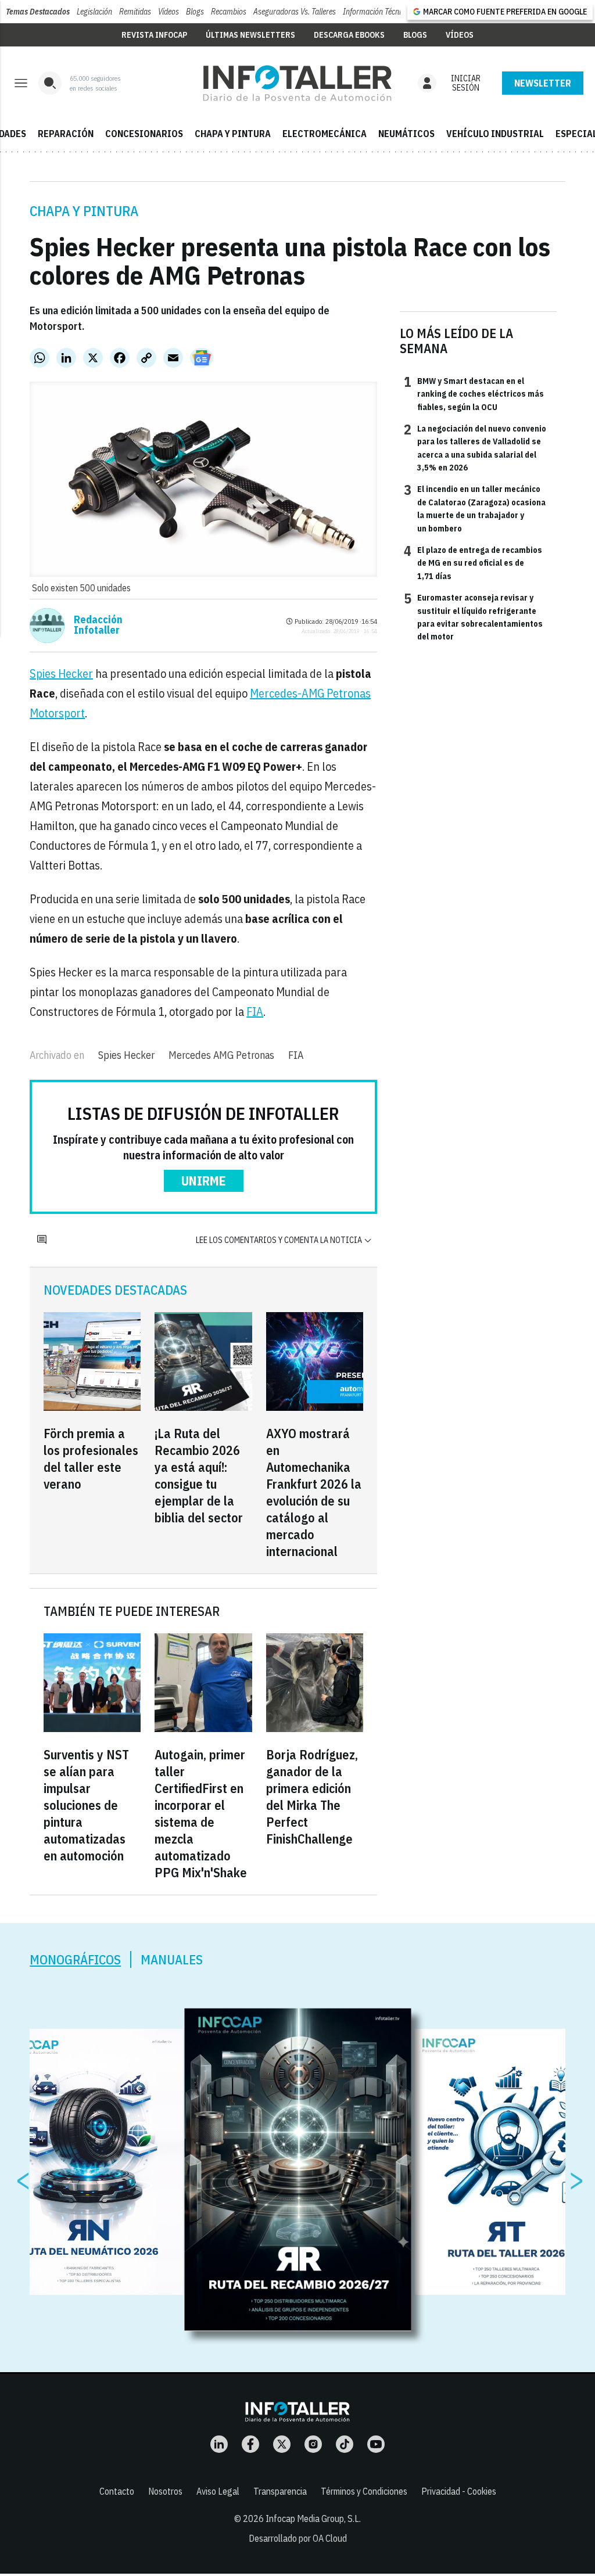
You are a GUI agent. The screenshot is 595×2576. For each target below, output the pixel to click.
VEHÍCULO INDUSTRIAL (495, 134)
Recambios (229, 12)
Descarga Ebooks (349, 35)
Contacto (117, 2491)
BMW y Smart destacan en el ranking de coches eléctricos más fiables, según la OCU (474, 394)
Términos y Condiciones (364, 2491)
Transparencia (280, 2491)
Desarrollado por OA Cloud (298, 2538)
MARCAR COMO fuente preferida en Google (505, 12)
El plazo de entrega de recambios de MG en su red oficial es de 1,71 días (473, 563)
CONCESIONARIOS (144, 134)
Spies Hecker (61, 673)
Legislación (94, 12)
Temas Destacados (38, 12)
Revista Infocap (154, 35)
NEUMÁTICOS (406, 134)
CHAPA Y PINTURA (233, 134)
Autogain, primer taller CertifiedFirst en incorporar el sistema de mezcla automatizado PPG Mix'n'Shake (201, 1813)
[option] (298, 2170)
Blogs (195, 12)
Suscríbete (543, 83)
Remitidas (135, 12)
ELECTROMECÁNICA (325, 134)
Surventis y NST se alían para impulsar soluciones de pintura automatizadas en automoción (86, 1805)
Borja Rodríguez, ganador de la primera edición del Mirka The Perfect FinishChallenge (312, 1797)
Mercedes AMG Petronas (221, 1055)
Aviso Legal (218, 2491)
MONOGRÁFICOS (75, 1959)
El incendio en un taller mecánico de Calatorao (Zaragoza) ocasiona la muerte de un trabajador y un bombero (475, 508)
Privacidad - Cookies (459, 2491)
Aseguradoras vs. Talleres (295, 12)
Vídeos (169, 12)
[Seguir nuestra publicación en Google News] (202, 358)
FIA (255, 1012)
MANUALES (172, 1959)
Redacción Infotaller (98, 625)
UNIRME (204, 1181)
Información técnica (376, 12)
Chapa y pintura (84, 211)
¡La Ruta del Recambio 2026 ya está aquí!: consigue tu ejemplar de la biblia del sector (199, 1475)
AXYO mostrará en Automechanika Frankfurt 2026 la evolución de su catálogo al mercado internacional (314, 1492)
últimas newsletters (250, 35)
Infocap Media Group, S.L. (313, 2518)
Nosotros (165, 2491)
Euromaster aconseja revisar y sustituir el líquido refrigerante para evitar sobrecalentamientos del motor (473, 617)
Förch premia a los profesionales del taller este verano (91, 1458)
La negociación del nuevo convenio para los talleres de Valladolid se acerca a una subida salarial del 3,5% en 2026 (475, 448)
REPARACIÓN (66, 134)
